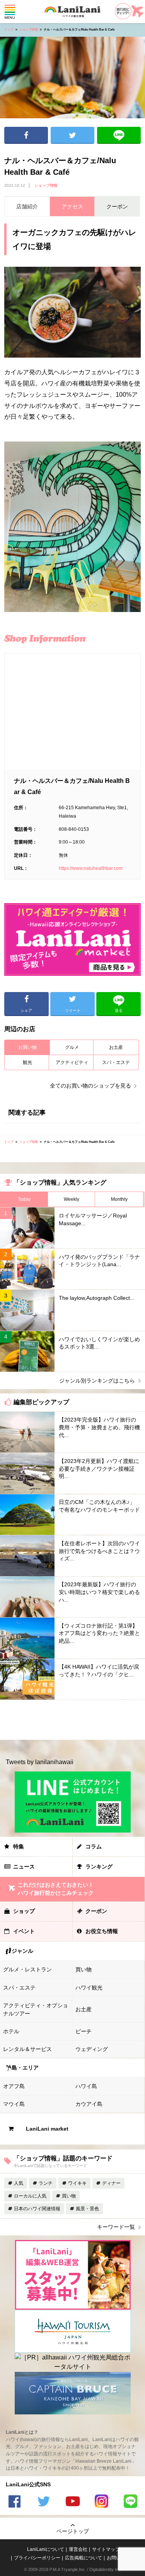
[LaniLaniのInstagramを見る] (102, 2502)
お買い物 (27, 1047)
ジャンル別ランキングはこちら (97, 1381)
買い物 (84, 1969)
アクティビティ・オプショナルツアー (36, 2009)
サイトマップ (106, 2549)
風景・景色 (87, 2209)
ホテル (11, 2031)
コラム (94, 1846)
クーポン (96, 1911)
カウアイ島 (89, 2104)
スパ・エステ (116, 1062)
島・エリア (25, 2068)
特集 (19, 1846)
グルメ (72, 1047)
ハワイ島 (86, 2086)
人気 (19, 2183)
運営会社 (78, 2549)
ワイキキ (77, 2183)
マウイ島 (14, 2104)
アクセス (72, 206)
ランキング (99, 1867)
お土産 (116, 1047)
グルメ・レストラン (27, 1969)
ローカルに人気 (30, 2196)
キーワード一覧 (116, 2227)
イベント (24, 1931)
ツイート (72, 135)
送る (119, 135)
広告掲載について (84, 2558)
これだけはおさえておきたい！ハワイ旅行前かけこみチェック (56, 1889)
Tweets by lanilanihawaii (40, 1762)
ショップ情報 (29, 30)
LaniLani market (47, 2129)
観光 (27, 1062)
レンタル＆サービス (27, 2049)
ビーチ (84, 2031)
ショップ (24, 1911)
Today (24, 1199)
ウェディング (92, 2049)
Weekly (72, 1199)
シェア (26, 135)
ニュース (24, 1867)
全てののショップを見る (90, 1086)
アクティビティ (72, 1062)
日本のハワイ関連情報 (37, 2209)
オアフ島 (14, 2086)
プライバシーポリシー (37, 2558)
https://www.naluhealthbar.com (91, 868)
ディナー (111, 2183)
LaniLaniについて (46, 2549)
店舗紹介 (27, 206)
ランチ (46, 2183)
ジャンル (22, 1951)
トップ (9, 30)
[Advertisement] (72, 1720)
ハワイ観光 (89, 1988)
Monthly (119, 1199)
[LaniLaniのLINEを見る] (131, 2502)
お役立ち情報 (102, 1931)
